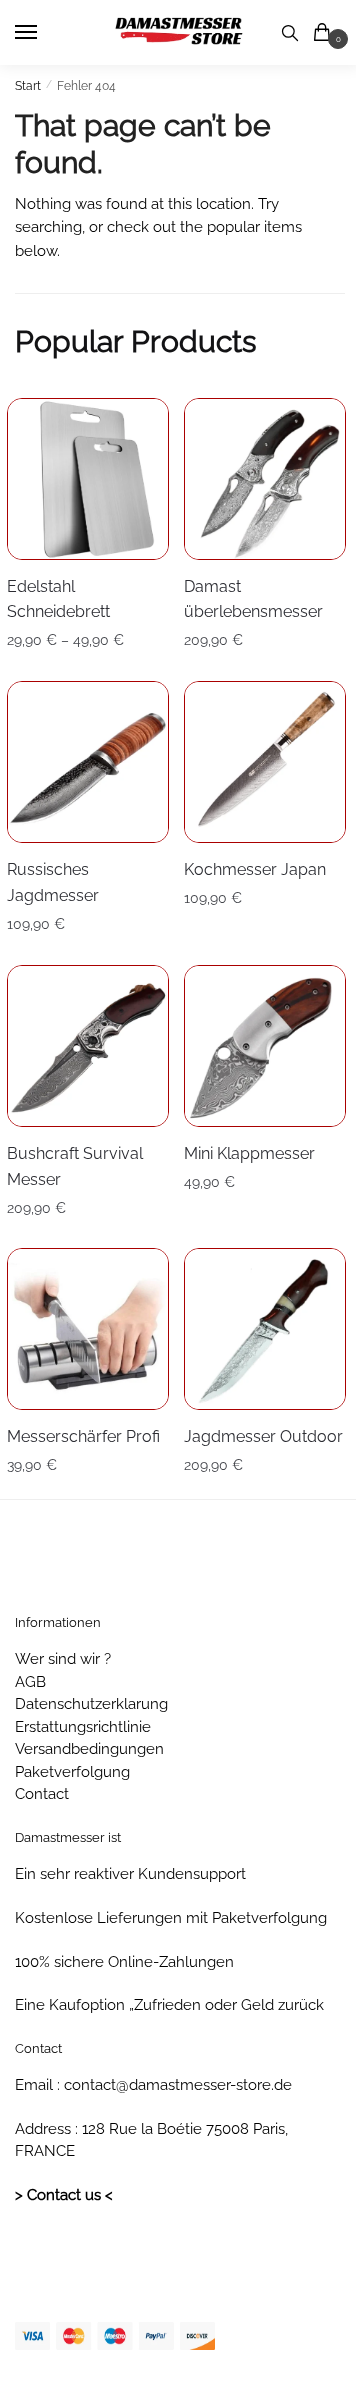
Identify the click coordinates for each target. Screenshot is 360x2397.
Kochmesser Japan (255, 869)
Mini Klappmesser (249, 1153)
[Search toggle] (290, 32)
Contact (42, 1794)
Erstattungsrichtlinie (83, 1727)
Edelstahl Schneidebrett (58, 599)
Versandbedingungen (89, 1749)
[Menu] (45, 33)
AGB (30, 1682)
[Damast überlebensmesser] (265, 479)
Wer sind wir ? (63, 1659)
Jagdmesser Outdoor (263, 1436)
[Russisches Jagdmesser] (88, 762)
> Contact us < (64, 2195)
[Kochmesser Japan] (265, 762)
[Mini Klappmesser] (265, 1046)
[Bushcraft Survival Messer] (88, 1046)
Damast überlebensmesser (253, 599)
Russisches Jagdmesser (53, 882)
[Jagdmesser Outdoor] (265, 1329)
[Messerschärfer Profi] (88, 1329)
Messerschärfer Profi (83, 1436)
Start (28, 86)
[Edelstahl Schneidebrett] (88, 479)
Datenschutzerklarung (91, 1704)
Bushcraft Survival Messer (75, 1166)
